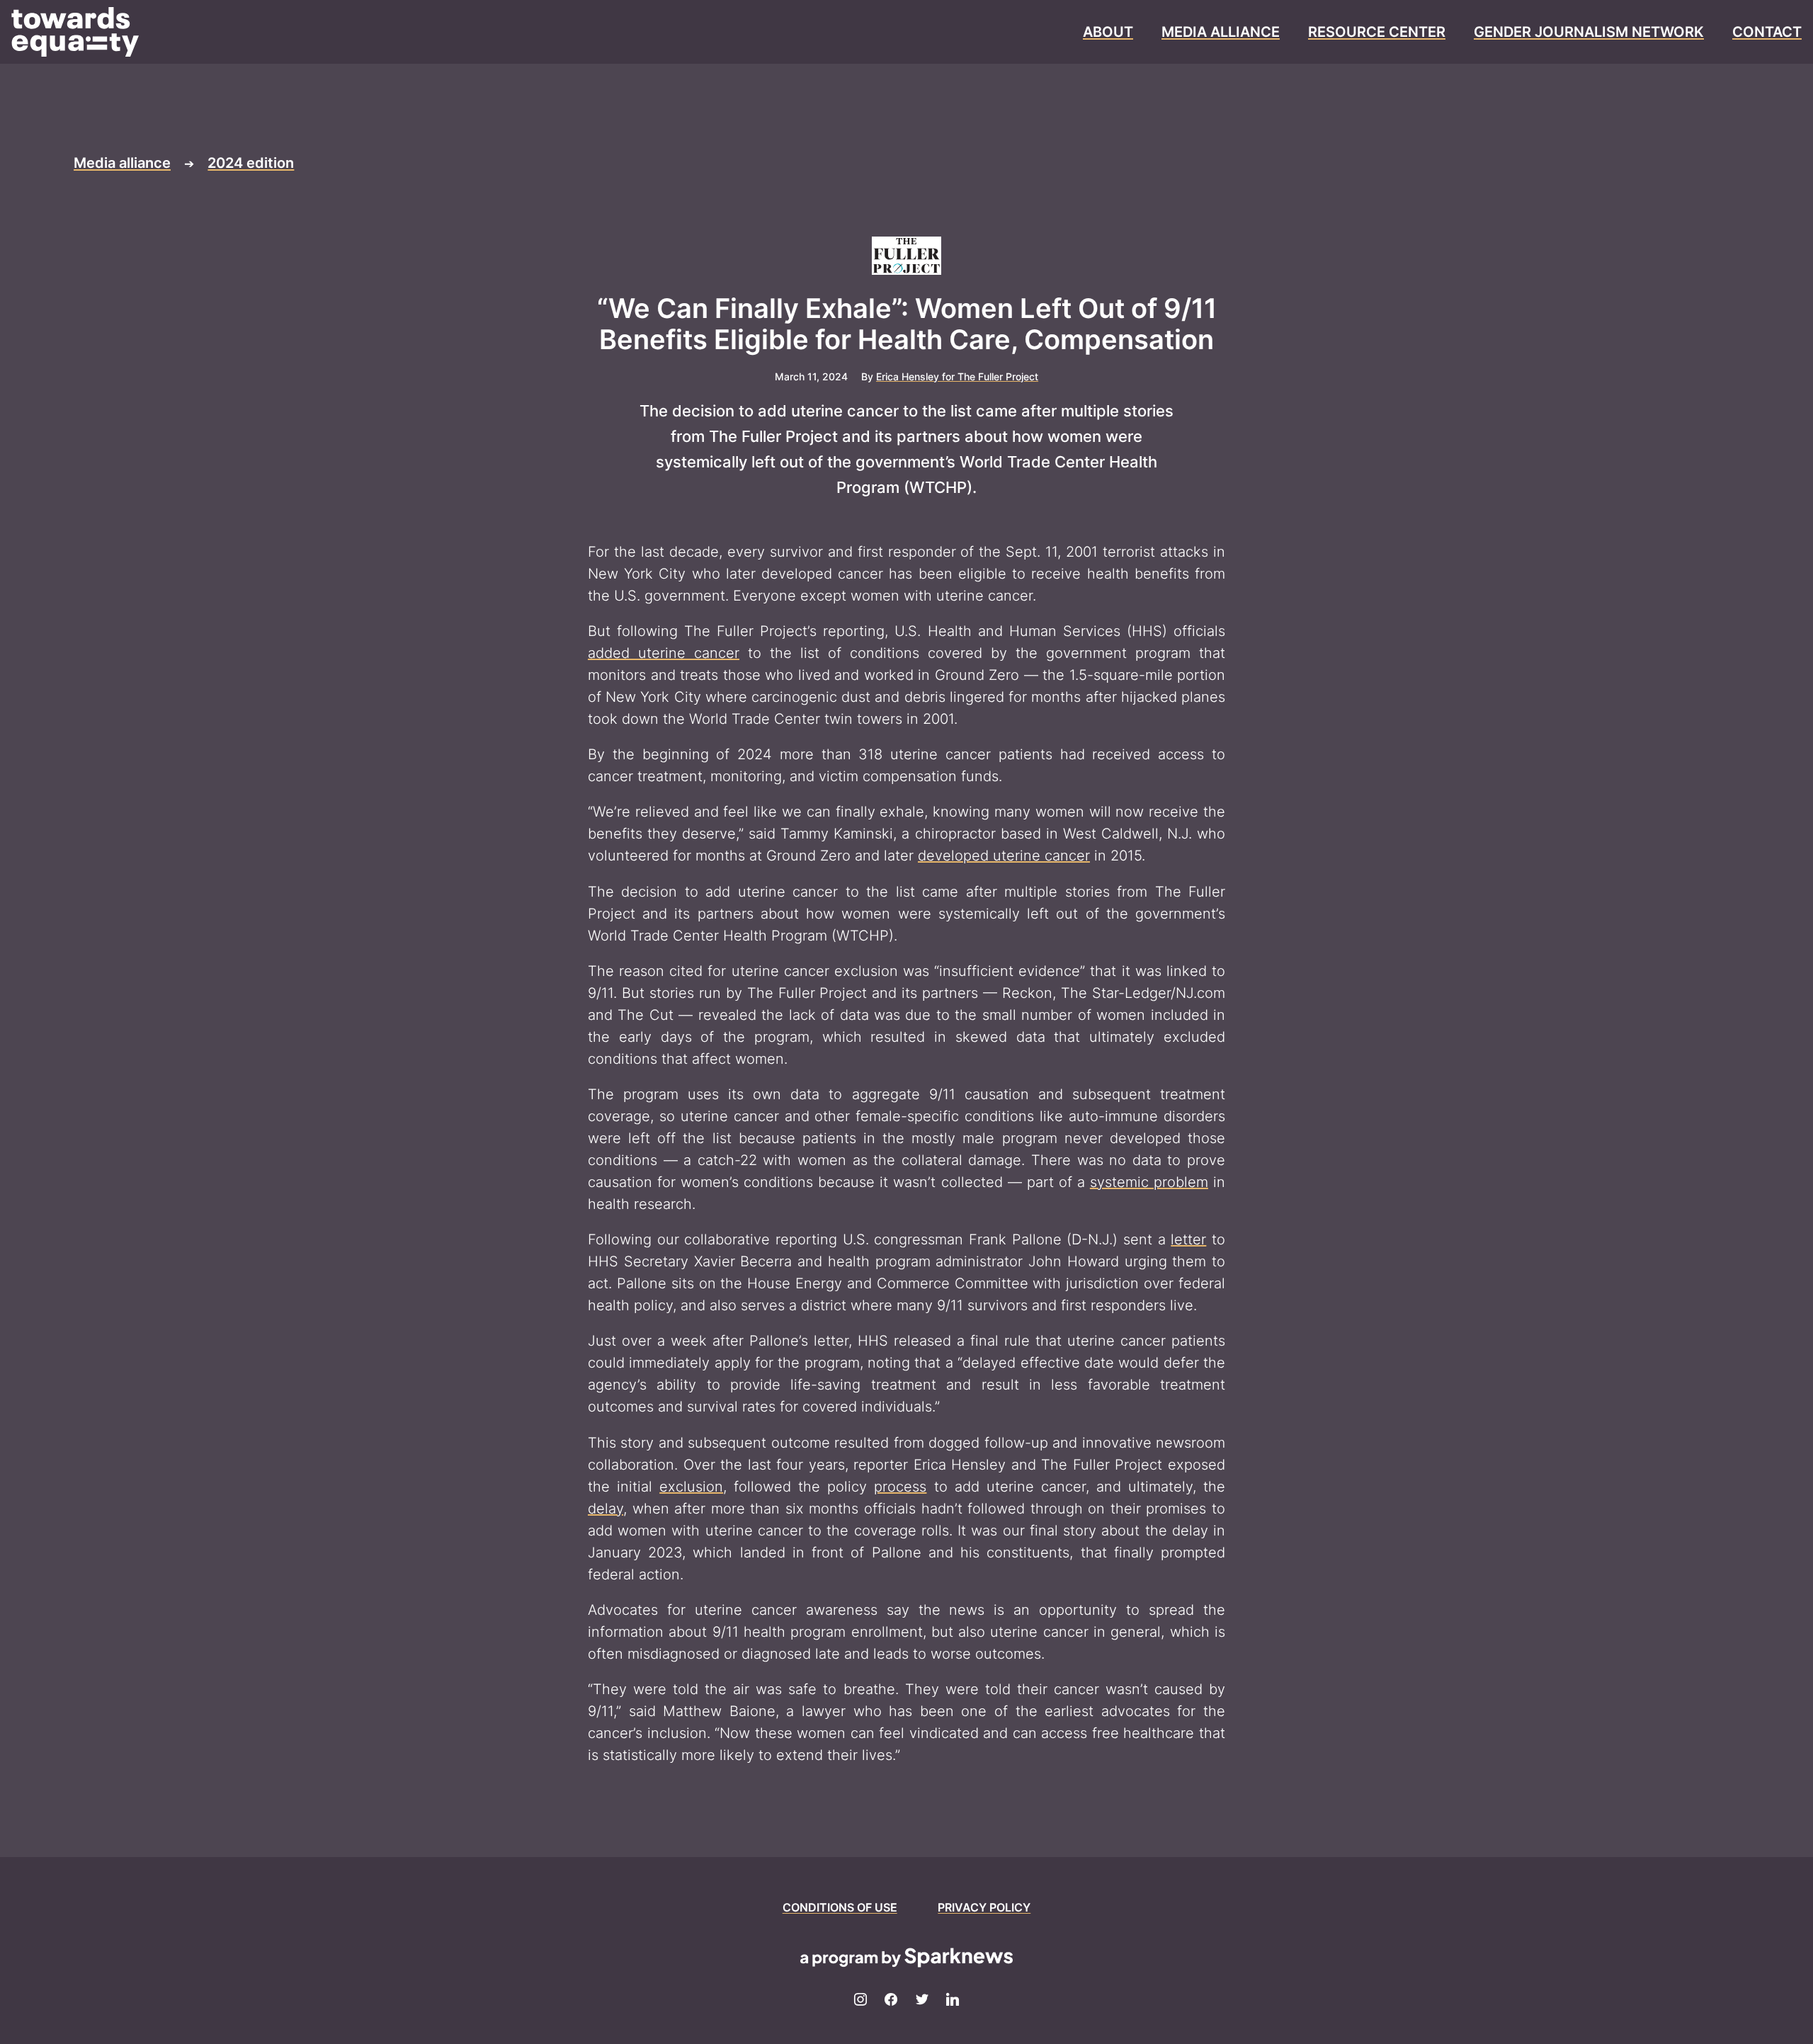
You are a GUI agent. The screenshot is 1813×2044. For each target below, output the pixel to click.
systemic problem (1149, 1182)
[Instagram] (860, 2000)
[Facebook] (891, 2000)
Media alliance (122, 163)
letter (1188, 1239)
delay (606, 1509)
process (900, 1487)
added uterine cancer (664, 653)
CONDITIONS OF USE (840, 1907)
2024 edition (251, 163)
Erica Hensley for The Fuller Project (957, 376)
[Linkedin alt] (953, 2000)
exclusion (691, 1487)
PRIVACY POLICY (984, 1907)
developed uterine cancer (1004, 856)
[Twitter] (922, 2000)
